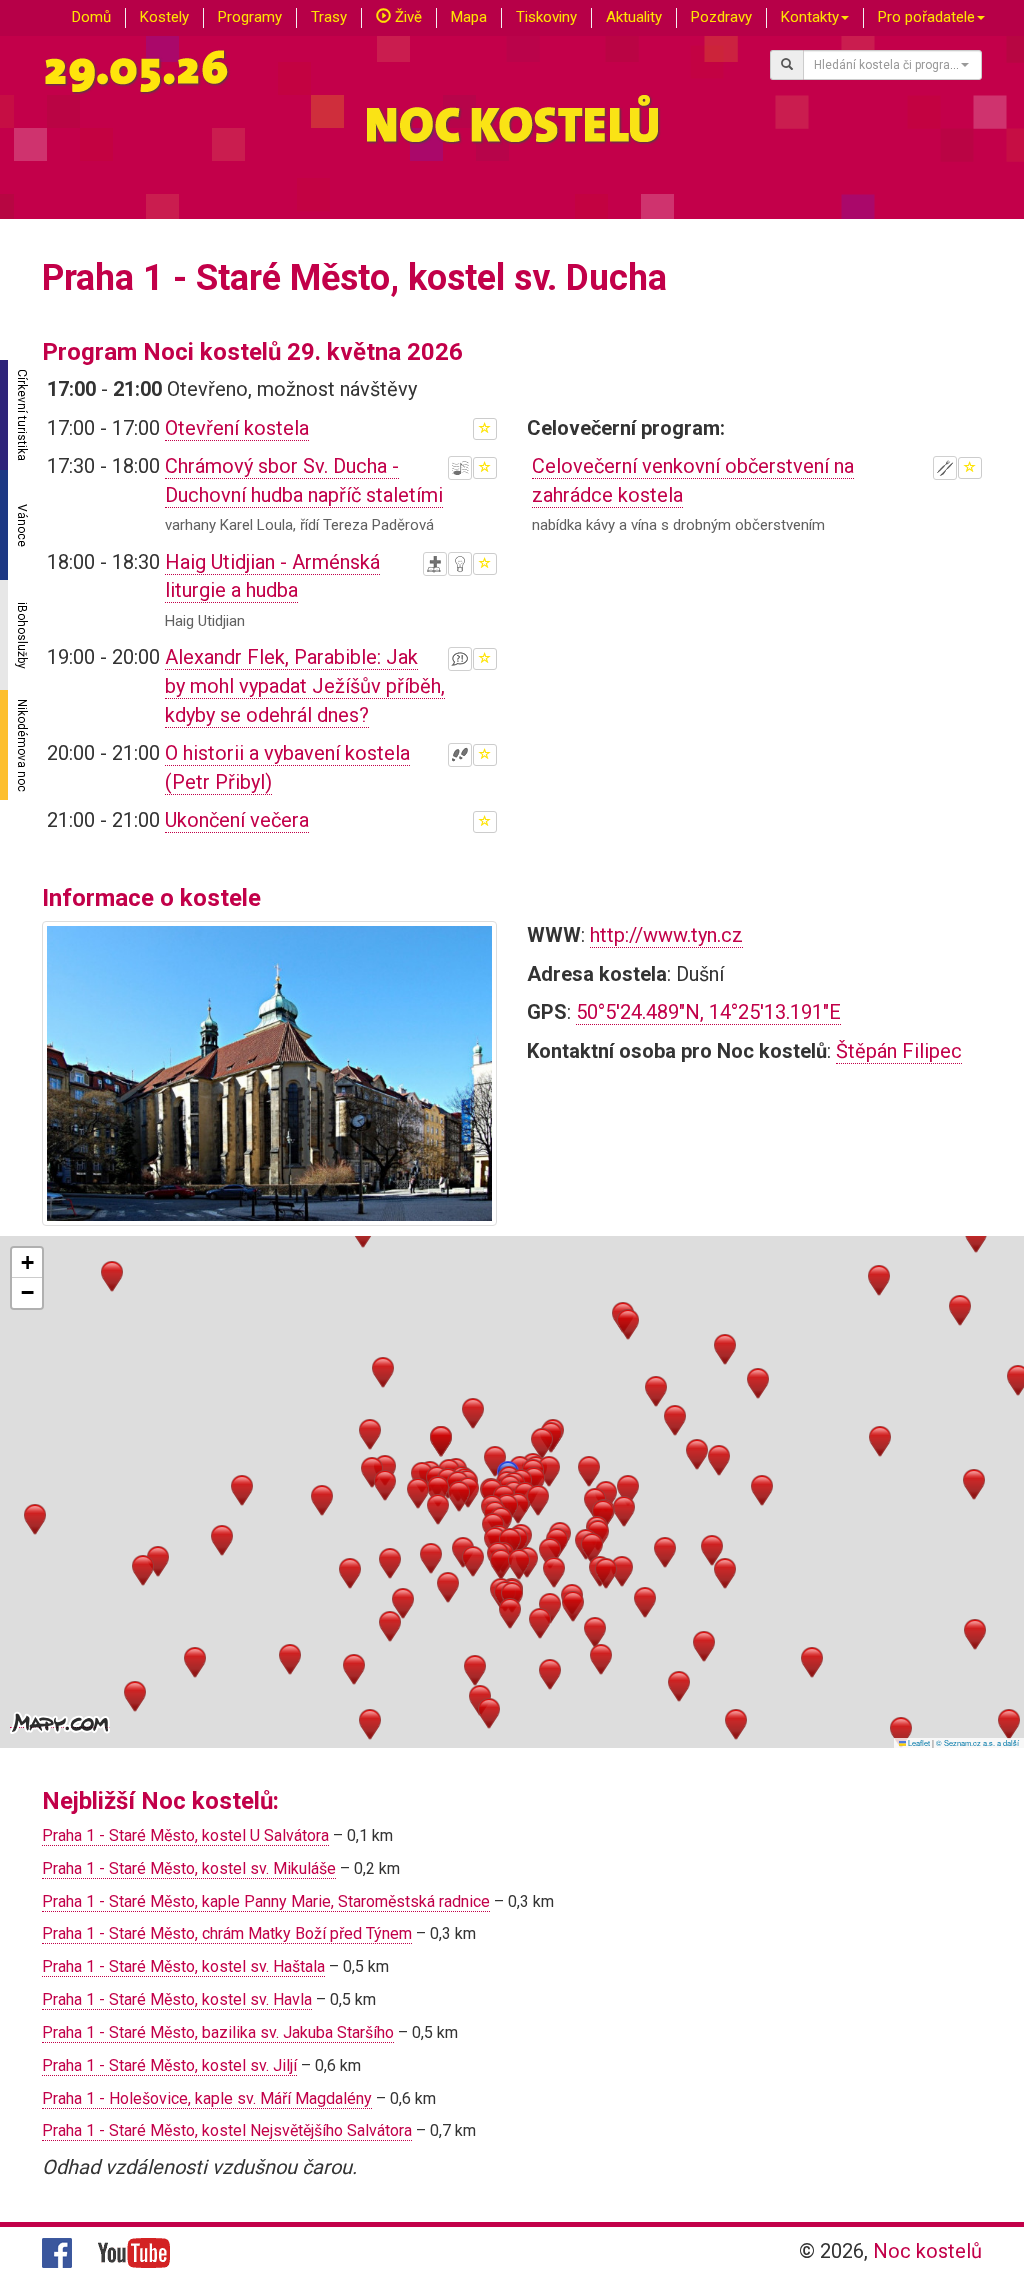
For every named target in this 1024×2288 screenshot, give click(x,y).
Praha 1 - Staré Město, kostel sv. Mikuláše (189, 1868)
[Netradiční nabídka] (460, 564)
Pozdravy (721, 17)
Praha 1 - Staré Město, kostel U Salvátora (185, 1835)
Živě (406, 17)
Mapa (469, 17)
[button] (495, 1461)
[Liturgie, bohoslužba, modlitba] (435, 564)
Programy (250, 17)
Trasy (329, 17)
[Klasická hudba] (460, 468)
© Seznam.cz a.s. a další (977, 1742)
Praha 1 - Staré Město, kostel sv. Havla (177, 1999)
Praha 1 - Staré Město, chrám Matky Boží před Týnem (227, 1933)
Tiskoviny (546, 17)
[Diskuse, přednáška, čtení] (460, 659)
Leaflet (918, 1742)
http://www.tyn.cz (666, 935)
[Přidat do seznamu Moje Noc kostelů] (485, 429)
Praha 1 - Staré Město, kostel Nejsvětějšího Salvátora (227, 2130)
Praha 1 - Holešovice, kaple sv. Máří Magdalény (207, 2098)
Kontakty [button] (810, 17)
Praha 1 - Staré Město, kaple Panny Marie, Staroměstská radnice (266, 1901)
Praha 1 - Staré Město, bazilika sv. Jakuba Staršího (218, 2032)
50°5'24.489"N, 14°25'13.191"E (708, 1012)
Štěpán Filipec (899, 1051)
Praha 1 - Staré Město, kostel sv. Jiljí (169, 2065)
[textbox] (887, 65)
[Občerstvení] (945, 468)
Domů (91, 17)
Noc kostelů (927, 2251)
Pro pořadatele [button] (926, 17)
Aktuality (634, 17)
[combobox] (893, 65)
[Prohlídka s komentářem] (460, 755)
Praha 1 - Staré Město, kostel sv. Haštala (183, 1966)
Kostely (164, 17)
